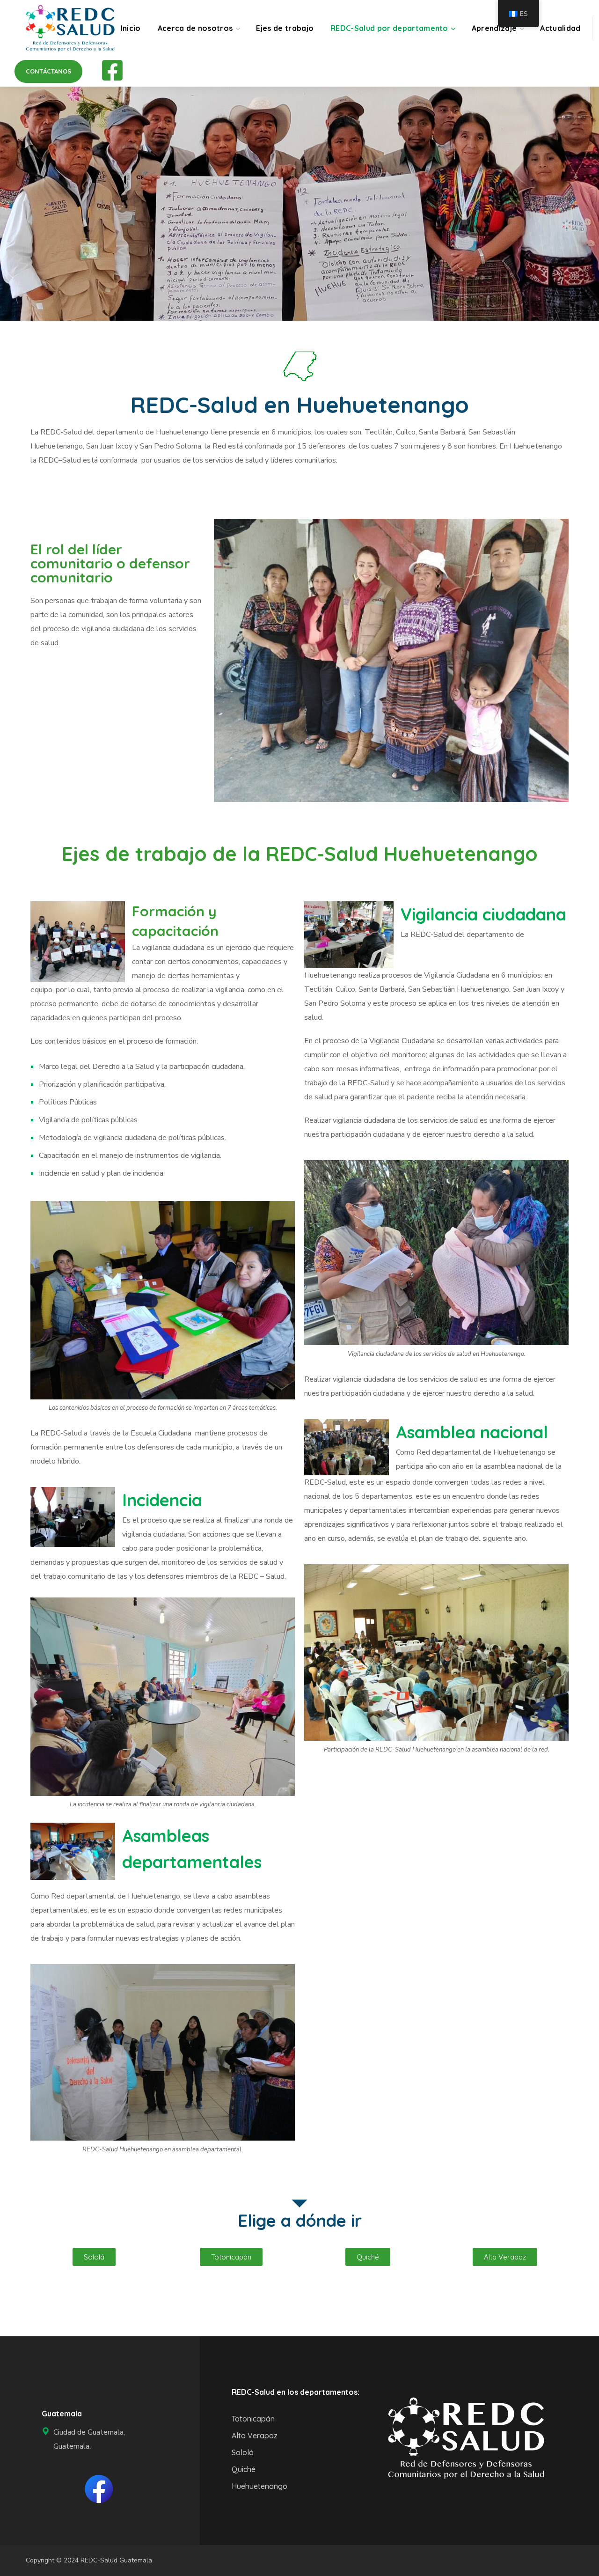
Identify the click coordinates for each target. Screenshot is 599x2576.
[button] (48, 71)
